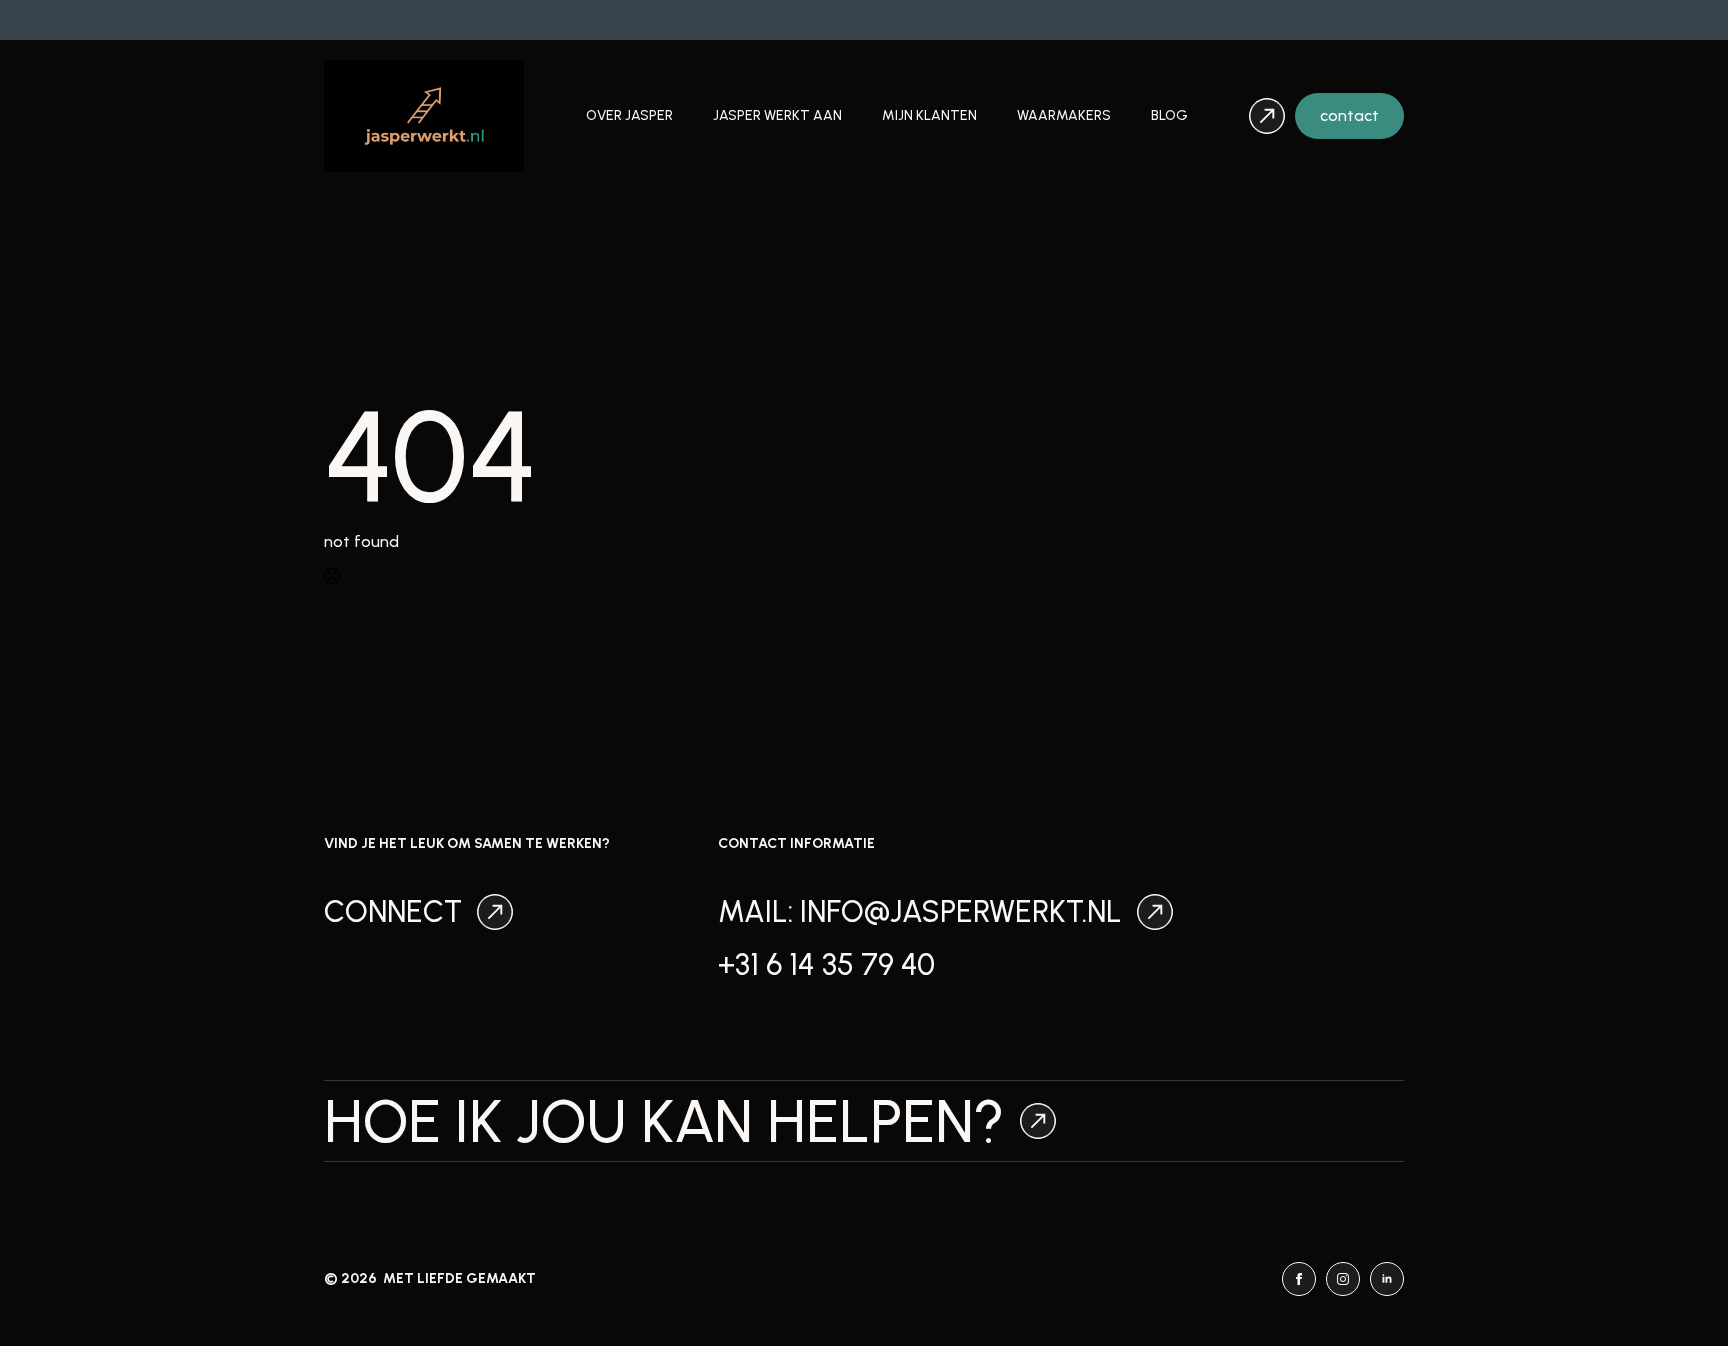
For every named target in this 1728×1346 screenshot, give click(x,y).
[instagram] (1343, 1279)
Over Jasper (629, 115)
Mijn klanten (929, 115)
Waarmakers (1064, 115)
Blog (1169, 115)
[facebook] (1299, 1279)
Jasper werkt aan (777, 115)
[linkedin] (1387, 1279)
